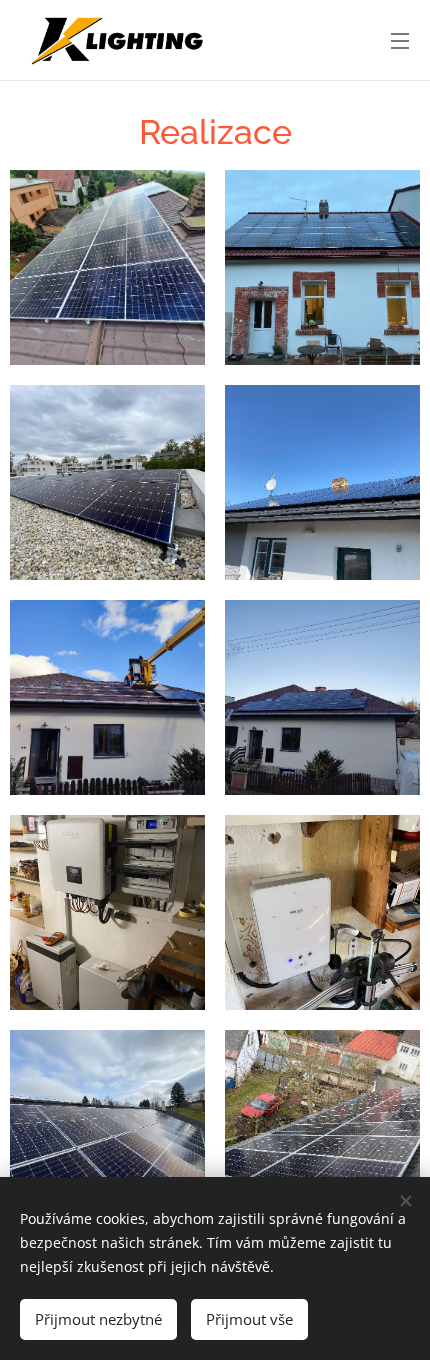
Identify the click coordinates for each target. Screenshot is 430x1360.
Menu (400, 40)
